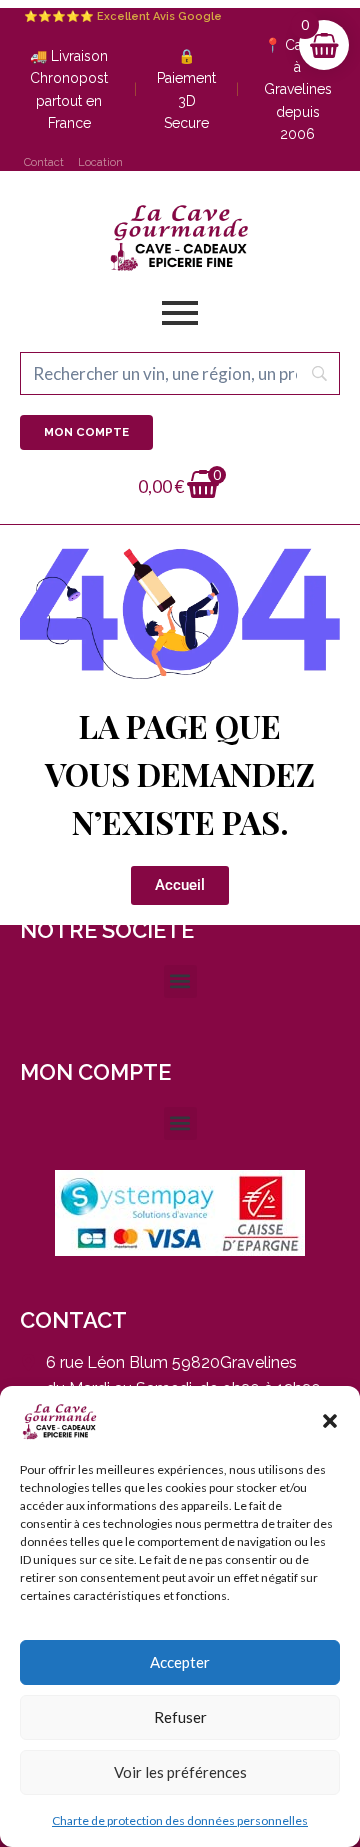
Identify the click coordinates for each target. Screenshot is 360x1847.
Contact (44, 162)
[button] (330, 1421)
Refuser (180, 1717)
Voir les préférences (180, 1772)
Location (100, 162)
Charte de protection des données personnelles (180, 1820)
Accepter (180, 1662)
